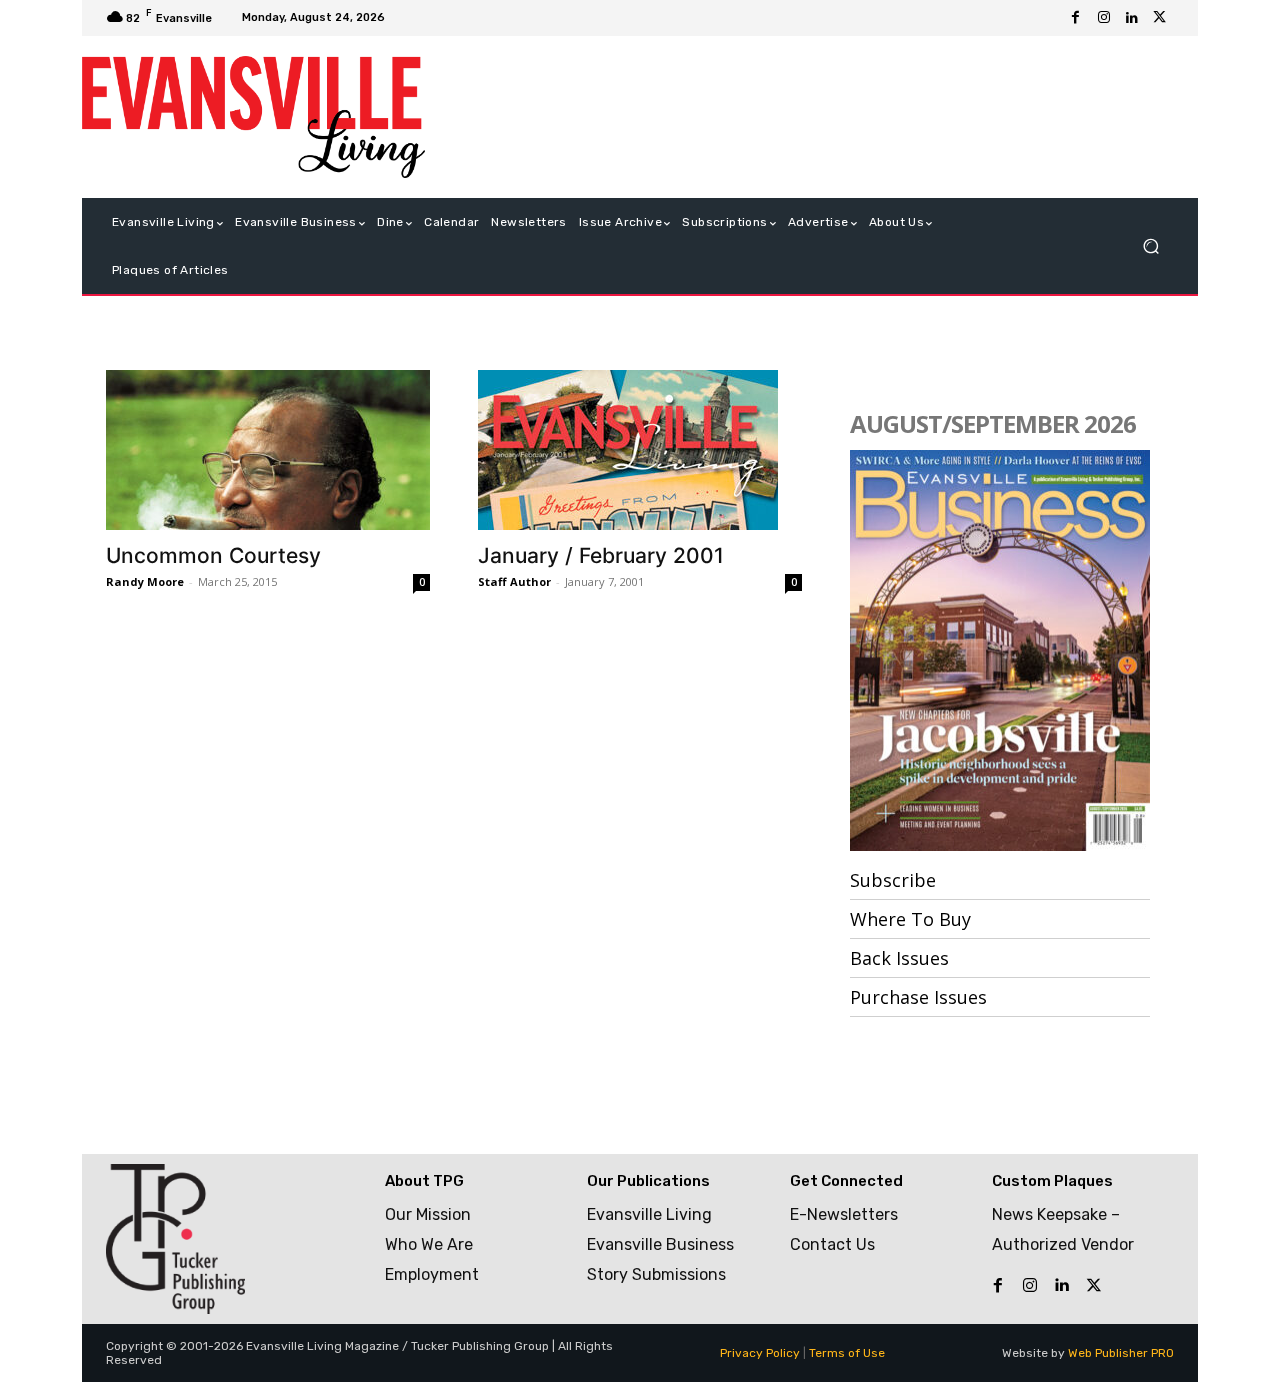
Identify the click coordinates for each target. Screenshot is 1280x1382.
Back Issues (899, 958)
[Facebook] (1076, 18)
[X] (1160, 18)
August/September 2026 (993, 423)
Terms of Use (847, 1353)
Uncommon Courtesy (213, 555)
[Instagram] (1104, 18)
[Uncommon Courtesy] (268, 450)
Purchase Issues (918, 997)
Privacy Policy (760, 1353)
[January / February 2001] (640, 450)
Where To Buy (910, 919)
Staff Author (514, 581)
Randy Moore (145, 581)
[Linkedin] (1132, 18)
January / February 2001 (601, 555)
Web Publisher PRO (1121, 1353)
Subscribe (893, 880)
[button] (1150, 246)
